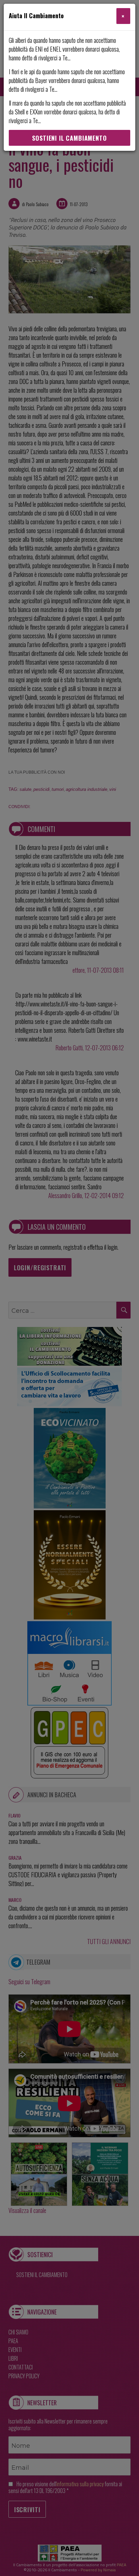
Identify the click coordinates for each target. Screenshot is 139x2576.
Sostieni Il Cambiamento (69, 138)
